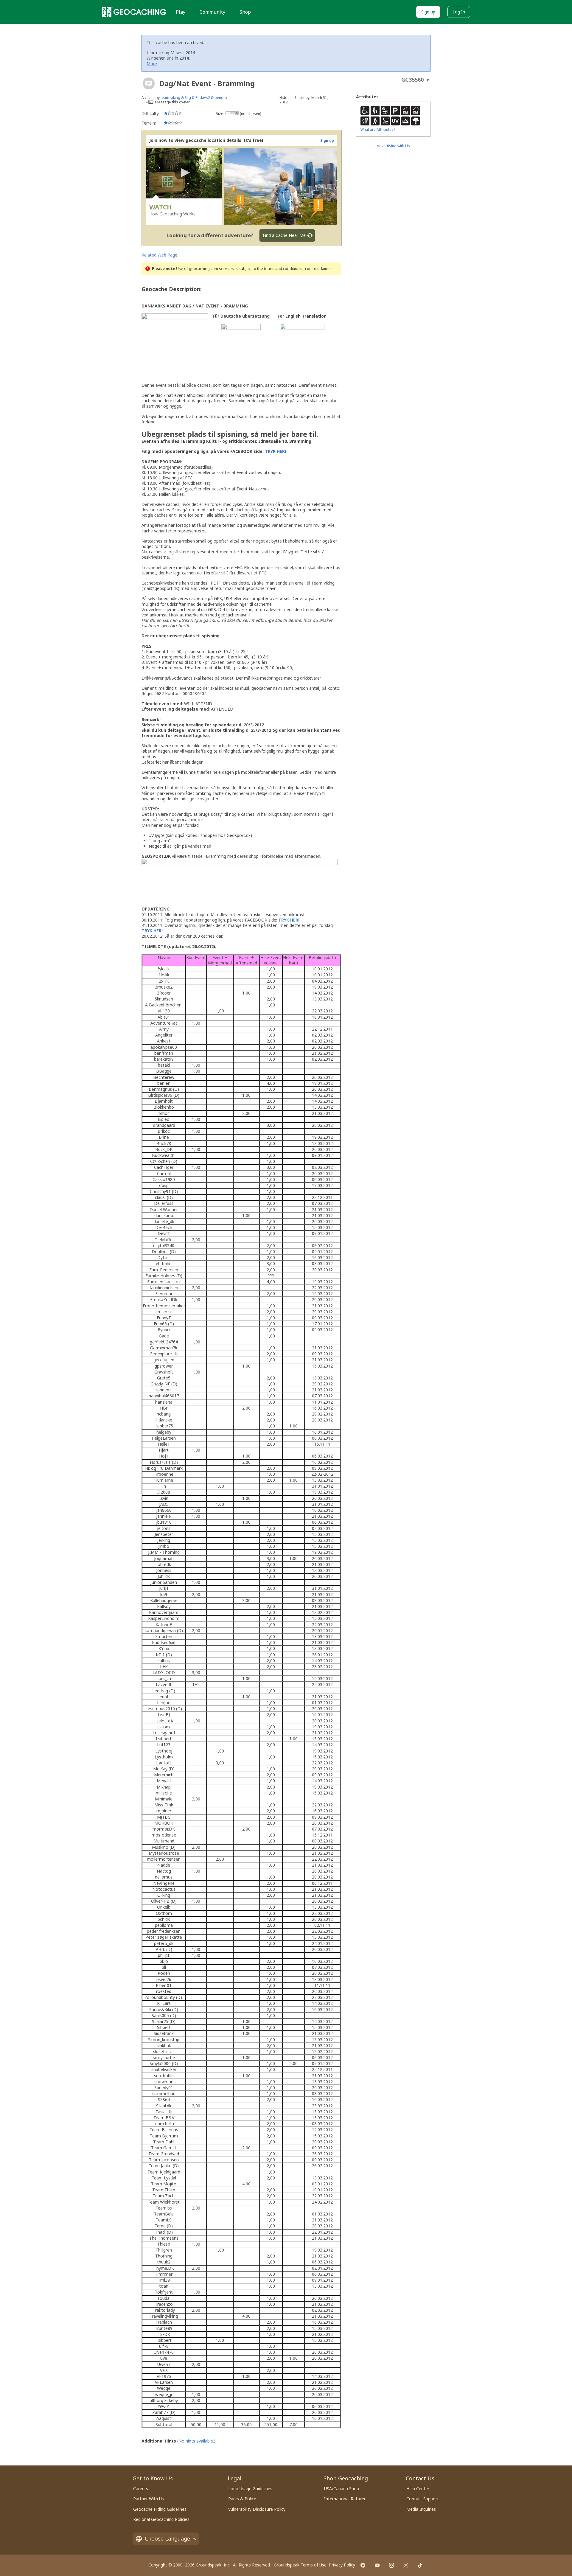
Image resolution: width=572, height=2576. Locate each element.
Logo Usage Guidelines (250, 2489)
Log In (459, 12)
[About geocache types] (149, 83)
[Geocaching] (134, 12)
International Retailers (346, 2499)
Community (212, 12)
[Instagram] (391, 2565)
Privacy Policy (342, 2565)
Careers (141, 2489)
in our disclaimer (317, 269)
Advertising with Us (393, 146)
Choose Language (167, 2538)
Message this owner (172, 102)
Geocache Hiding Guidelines (160, 2509)
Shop (245, 12)
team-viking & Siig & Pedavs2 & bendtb (194, 98)
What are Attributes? (378, 129)
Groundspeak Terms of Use (300, 2565)
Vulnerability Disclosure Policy (257, 2509)
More (152, 64)
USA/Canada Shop (342, 2489)
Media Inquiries (421, 2509)
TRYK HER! (275, 451)
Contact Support (423, 2499)
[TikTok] (420, 2565)
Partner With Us (149, 2499)
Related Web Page (159, 255)
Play (181, 12)
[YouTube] (377, 2565)
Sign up (428, 12)
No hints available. (196, 2441)
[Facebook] (363, 2565)
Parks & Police (242, 2499)
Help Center (418, 2489)
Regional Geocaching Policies (161, 2519)
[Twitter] (406, 2565)
